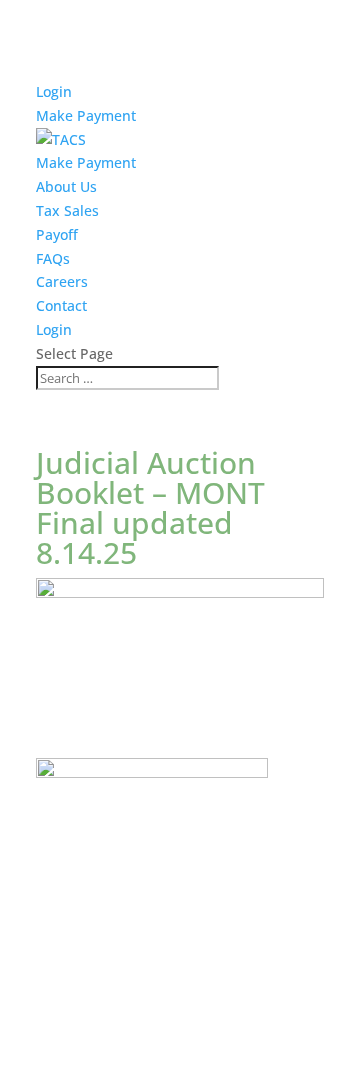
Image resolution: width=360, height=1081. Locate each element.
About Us (66, 186)
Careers (62, 281)
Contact (61, 305)
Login (54, 91)
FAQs (53, 258)
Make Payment (86, 115)
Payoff (57, 234)
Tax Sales (67, 210)
